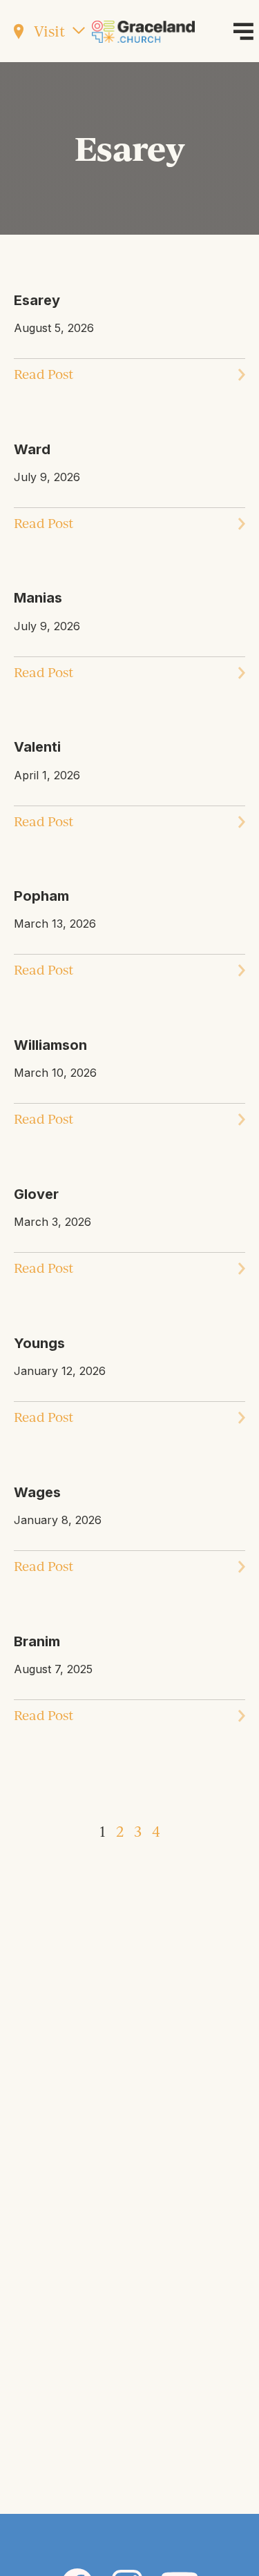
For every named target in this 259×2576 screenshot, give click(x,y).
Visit (48, 31)
